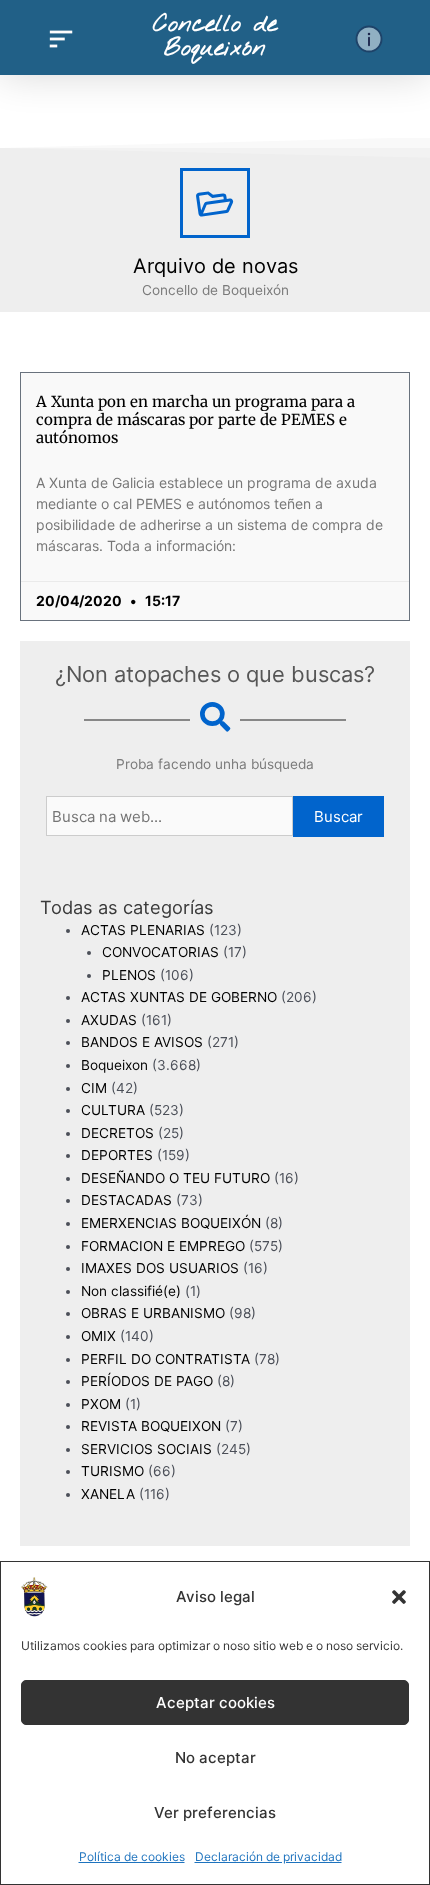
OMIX (98, 1336)
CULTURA (113, 1110)
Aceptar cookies (215, 1702)
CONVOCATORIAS (160, 952)
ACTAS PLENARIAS (143, 930)
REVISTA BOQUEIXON (151, 1426)
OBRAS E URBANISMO (153, 1313)
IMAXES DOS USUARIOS (160, 1268)
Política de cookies (132, 1856)
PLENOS (129, 975)
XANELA (108, 1494)
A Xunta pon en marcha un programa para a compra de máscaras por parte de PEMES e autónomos (195, 419)
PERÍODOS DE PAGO (147, 1381)
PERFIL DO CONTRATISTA (165, 1359)
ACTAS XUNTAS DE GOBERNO (179, 997)
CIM (94, 1088)
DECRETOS (117, 1133)
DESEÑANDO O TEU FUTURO (175, 1178)
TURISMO (112, 1471)
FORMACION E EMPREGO (163, 1246)
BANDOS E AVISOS (142, 1042)
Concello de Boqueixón (215, 37)
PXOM (101, 1404)
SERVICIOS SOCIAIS (146, 1449)
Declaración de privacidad (268, 1856)
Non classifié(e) (131, 1291)
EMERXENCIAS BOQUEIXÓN (171, 1223)
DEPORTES (117, 1155)
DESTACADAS (126, 1200)
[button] (399, 1597)
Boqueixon (114, 1065)
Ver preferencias (215, 1812)
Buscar (338, 816)
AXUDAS (109, 1020)
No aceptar (215, 1757)
